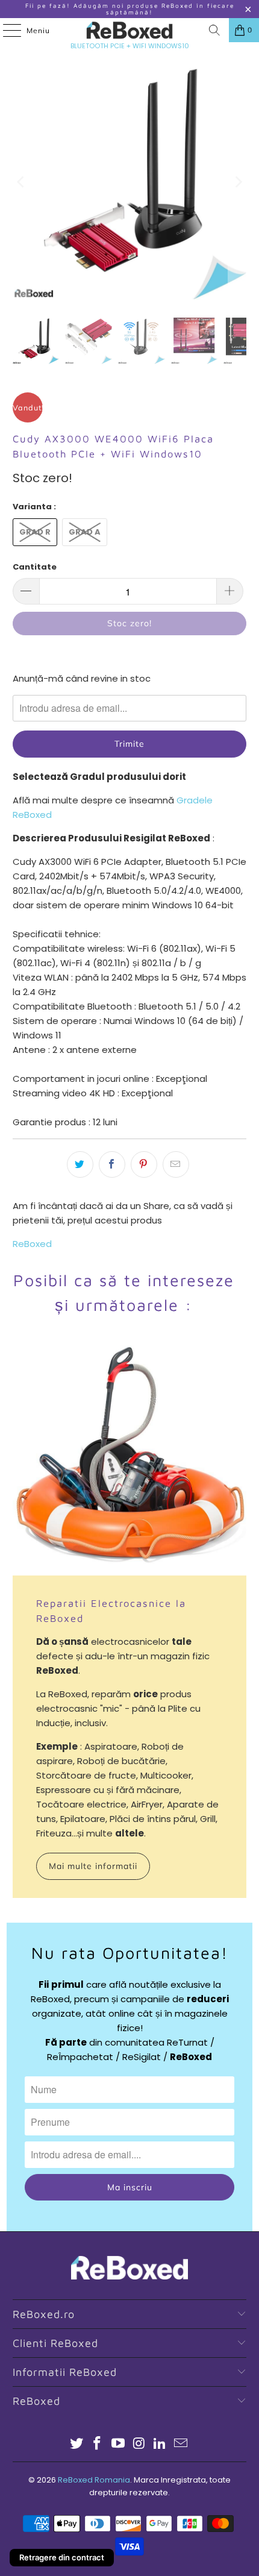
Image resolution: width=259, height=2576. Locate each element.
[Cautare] (214, 30)
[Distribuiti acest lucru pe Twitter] (80, 1164)
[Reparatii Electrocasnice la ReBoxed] (130, 1458)
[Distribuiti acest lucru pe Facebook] (112, 1164)
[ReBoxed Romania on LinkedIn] (160, 2444)
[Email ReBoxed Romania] (181, 2444)
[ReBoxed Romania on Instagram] (140, 2444)
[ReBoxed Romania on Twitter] (76, 2444)
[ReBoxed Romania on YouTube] (119, 2444)
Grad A (85, 532)
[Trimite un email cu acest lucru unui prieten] (176, 1164)
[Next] (237, 182)
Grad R (35, 532)
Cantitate (35, 567)
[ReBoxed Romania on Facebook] (98, 2444)
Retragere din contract (62, 2557)
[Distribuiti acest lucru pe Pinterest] (144, 1164)
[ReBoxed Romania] (130, 30)
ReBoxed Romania (94, 2480)
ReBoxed (32, 1244)
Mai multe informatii (93, 1866)
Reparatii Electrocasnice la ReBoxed (111, 1610)
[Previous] (22, 182)
